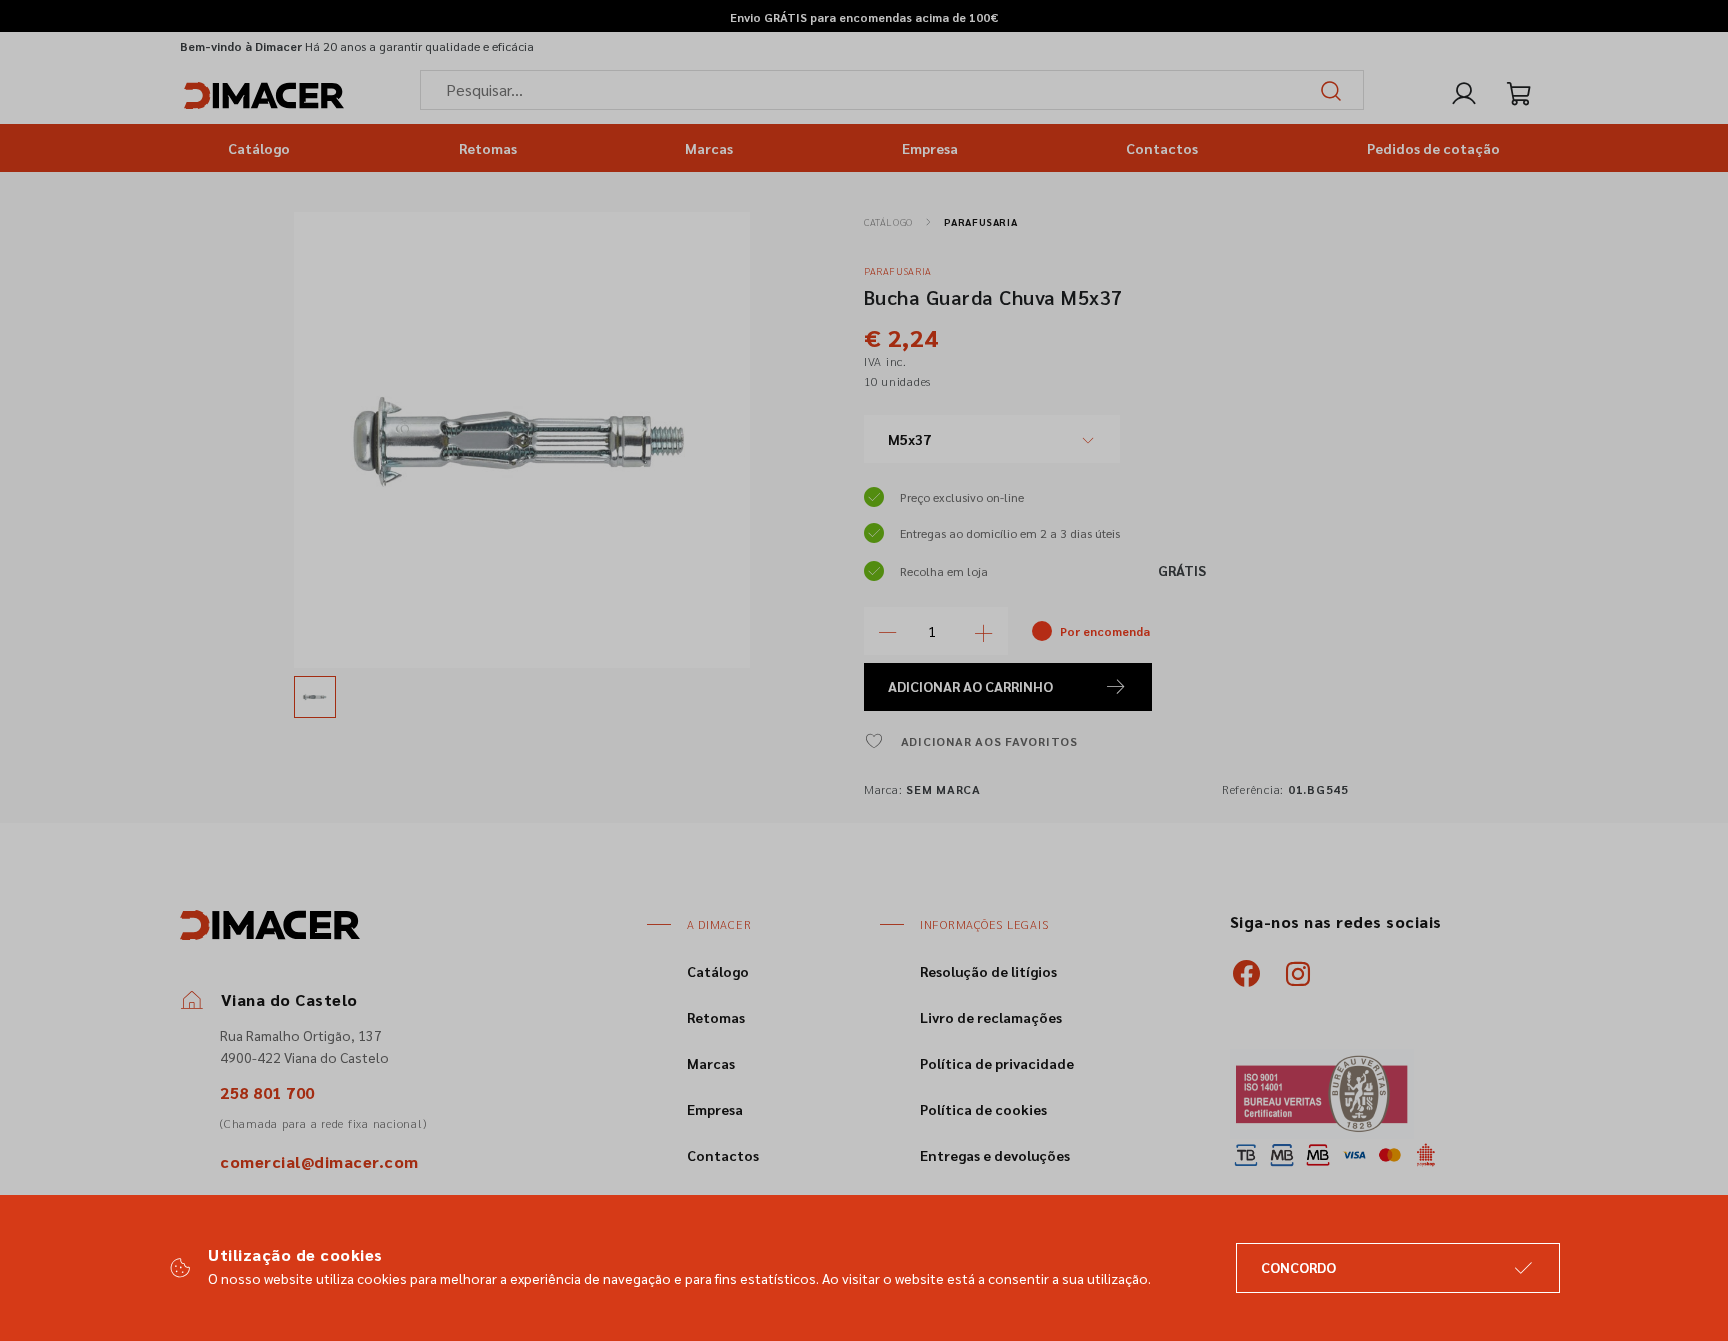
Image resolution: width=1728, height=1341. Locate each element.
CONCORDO (1298, 1267)
